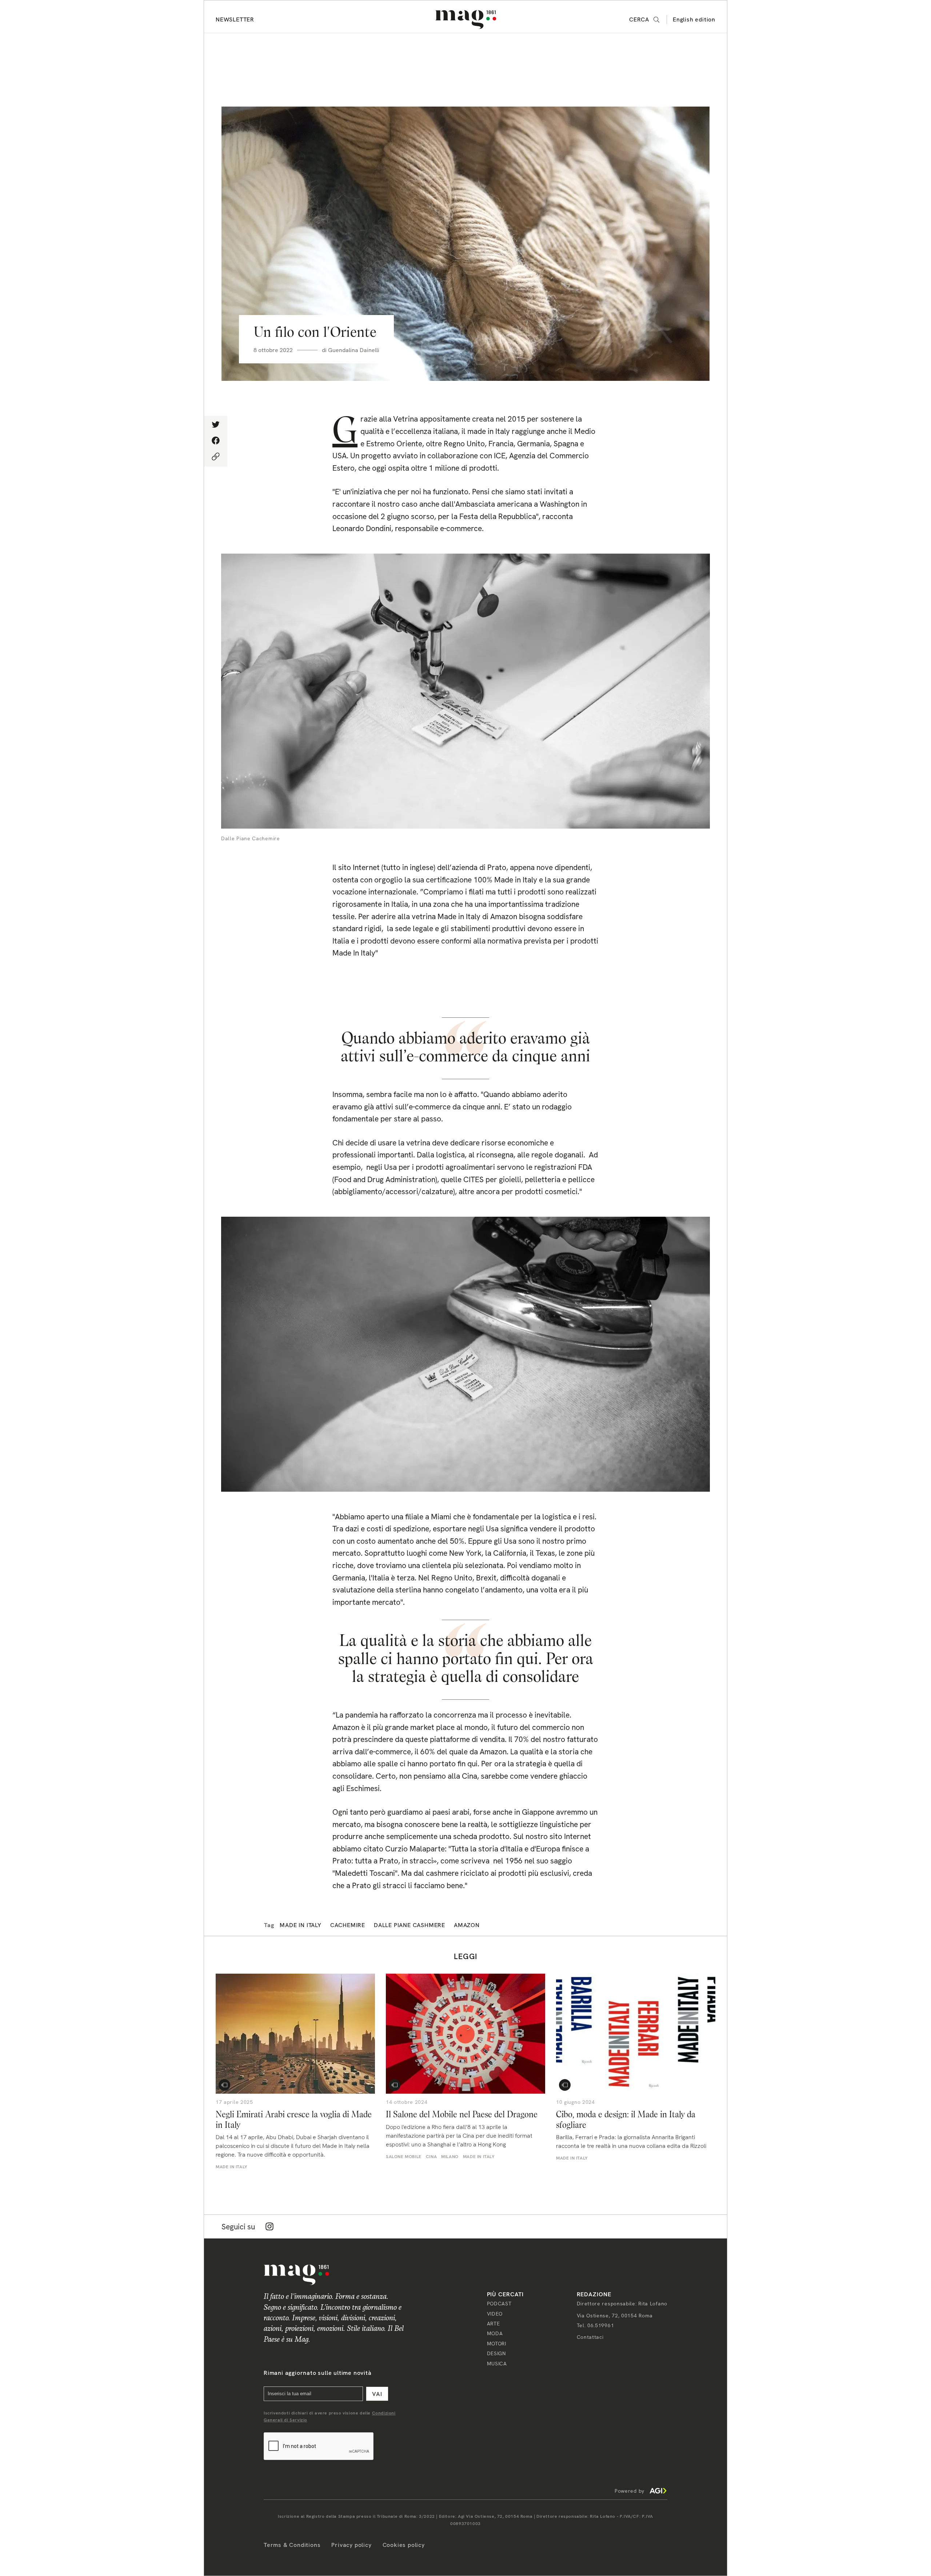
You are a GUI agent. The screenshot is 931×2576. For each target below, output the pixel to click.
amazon (467, 1925)
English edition (694, 19)
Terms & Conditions (292, 2545)
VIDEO (495, 2314)
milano (450, 2157)
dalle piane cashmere (409, 1925)
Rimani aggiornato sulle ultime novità (318, 2373)
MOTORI (497, 2344)
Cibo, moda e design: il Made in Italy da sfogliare (626, 2120)
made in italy (300, 1925)
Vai (377, 2394)
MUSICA (497, 2364)
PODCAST (499, 2304)
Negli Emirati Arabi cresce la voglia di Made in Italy (294, 2120)
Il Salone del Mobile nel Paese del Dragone (462, 2114)
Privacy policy (351, 2545)
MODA (495, 2333)
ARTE (494, 2324)
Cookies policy (404, 2545)
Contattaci (590, 2337)
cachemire (348, 1925)
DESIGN (496, 2353)
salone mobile (404, 2157)
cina (431, 2157)
